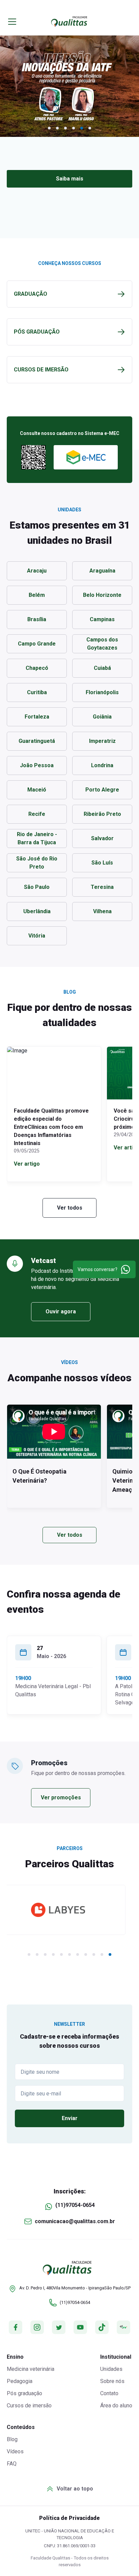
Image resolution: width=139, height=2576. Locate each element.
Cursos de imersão (29, 2405)
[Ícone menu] (13, 22)
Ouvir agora (61, 1311)
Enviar (70, 2118)
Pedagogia (20, 2381)
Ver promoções (61, 1797)
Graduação (31, 294)
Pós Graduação (37, 332)
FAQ (12, 2464)
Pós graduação (24, 2393)
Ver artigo (27, 1164)
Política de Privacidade (69, 2518)
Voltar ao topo (75, 2489)
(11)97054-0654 (75, 2205)
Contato (109, 2393)
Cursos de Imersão (41, 370)
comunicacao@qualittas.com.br (75, 2221)
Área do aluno (116, 2405)
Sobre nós (112, 2381)
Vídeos (15, 2451)
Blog (12, 2439)
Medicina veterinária (31, 2369)
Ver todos (70, 1208)
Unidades (111, 2369)
